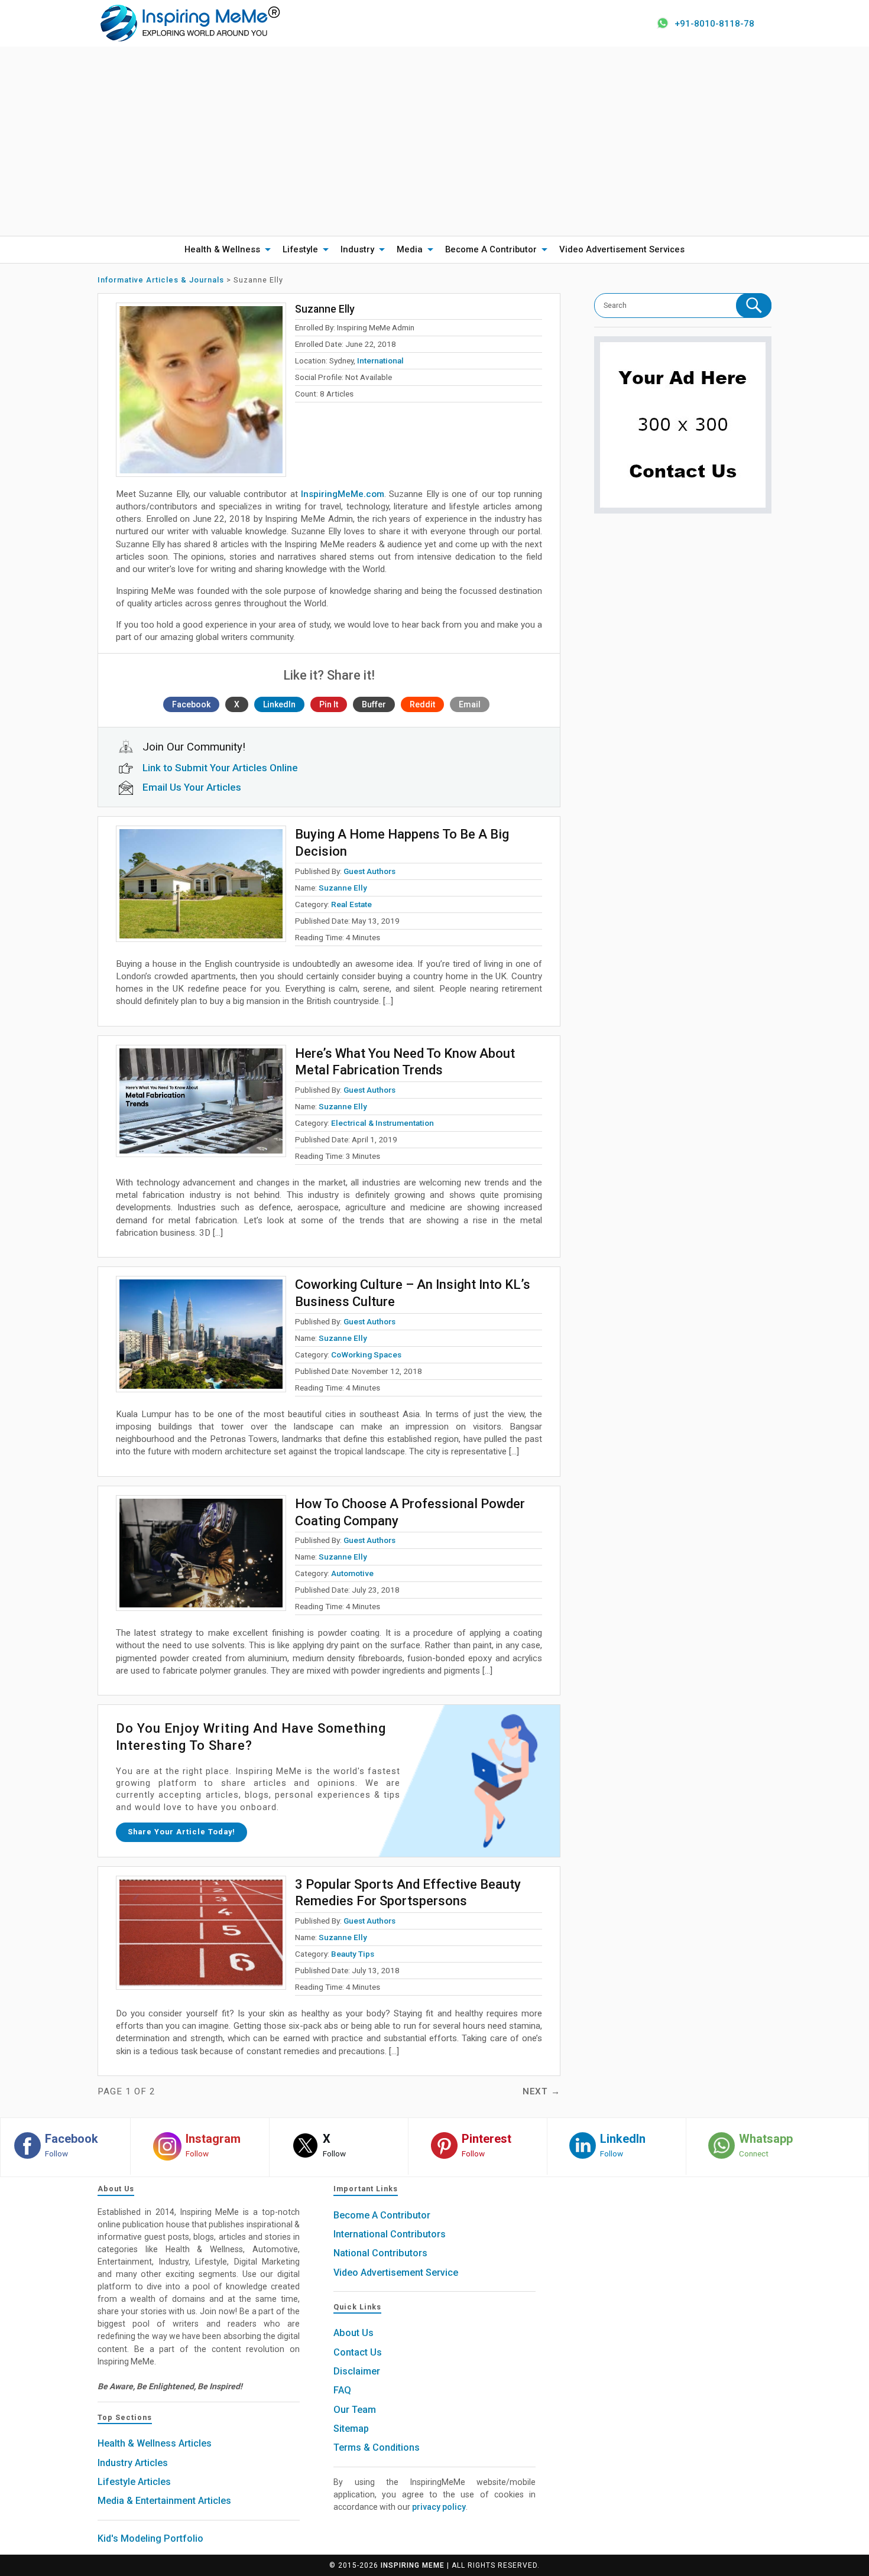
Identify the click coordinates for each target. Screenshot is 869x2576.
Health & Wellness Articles (155, 2443)
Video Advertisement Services (622, 249)
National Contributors (380, 2253)
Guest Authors (369, 871)
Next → (541, 2091)
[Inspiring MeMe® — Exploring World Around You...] (189, 22)
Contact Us (358, 2352)
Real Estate (351, 904)
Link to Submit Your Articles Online (220, 768)
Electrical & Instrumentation (382, 1123)
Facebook (191, 704)
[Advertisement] (434, 141)
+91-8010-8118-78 (714, 24)
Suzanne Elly (343, 888)
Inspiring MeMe (413, 2565)
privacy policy (439, 2507)
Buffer (374, 704)
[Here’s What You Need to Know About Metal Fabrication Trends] (201, 1101)
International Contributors (390, 2234)
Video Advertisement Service (396, 2273)
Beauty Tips (353, 1954)
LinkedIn (279, 704)
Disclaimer (357, 2371)
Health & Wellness (222, 249)
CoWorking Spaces (366, 1354)
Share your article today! (181, 1832)
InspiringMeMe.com (343, 494)
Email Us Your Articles (192, 787)
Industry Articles (133, 2463)
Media (410, 249)
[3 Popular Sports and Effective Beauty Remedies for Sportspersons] (201, 1933)
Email (470, 704)
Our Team (355, 2410)
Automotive (352, 1573)
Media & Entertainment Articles (164, 2501)
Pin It (329, 704)
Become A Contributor (491, 249)
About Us (354, 2333)
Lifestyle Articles (134, 2482)
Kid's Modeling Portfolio (150, 2538)
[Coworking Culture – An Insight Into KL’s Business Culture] (201, 1334)
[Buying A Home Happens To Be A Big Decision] (201, 884)
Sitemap (351, 2429)
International (380, 360)
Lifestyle (300, 249)
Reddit (422, 704)
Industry (357, 249)
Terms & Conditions (377, 2447)
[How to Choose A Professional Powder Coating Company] (201, 1553)
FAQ (342, 2390)
